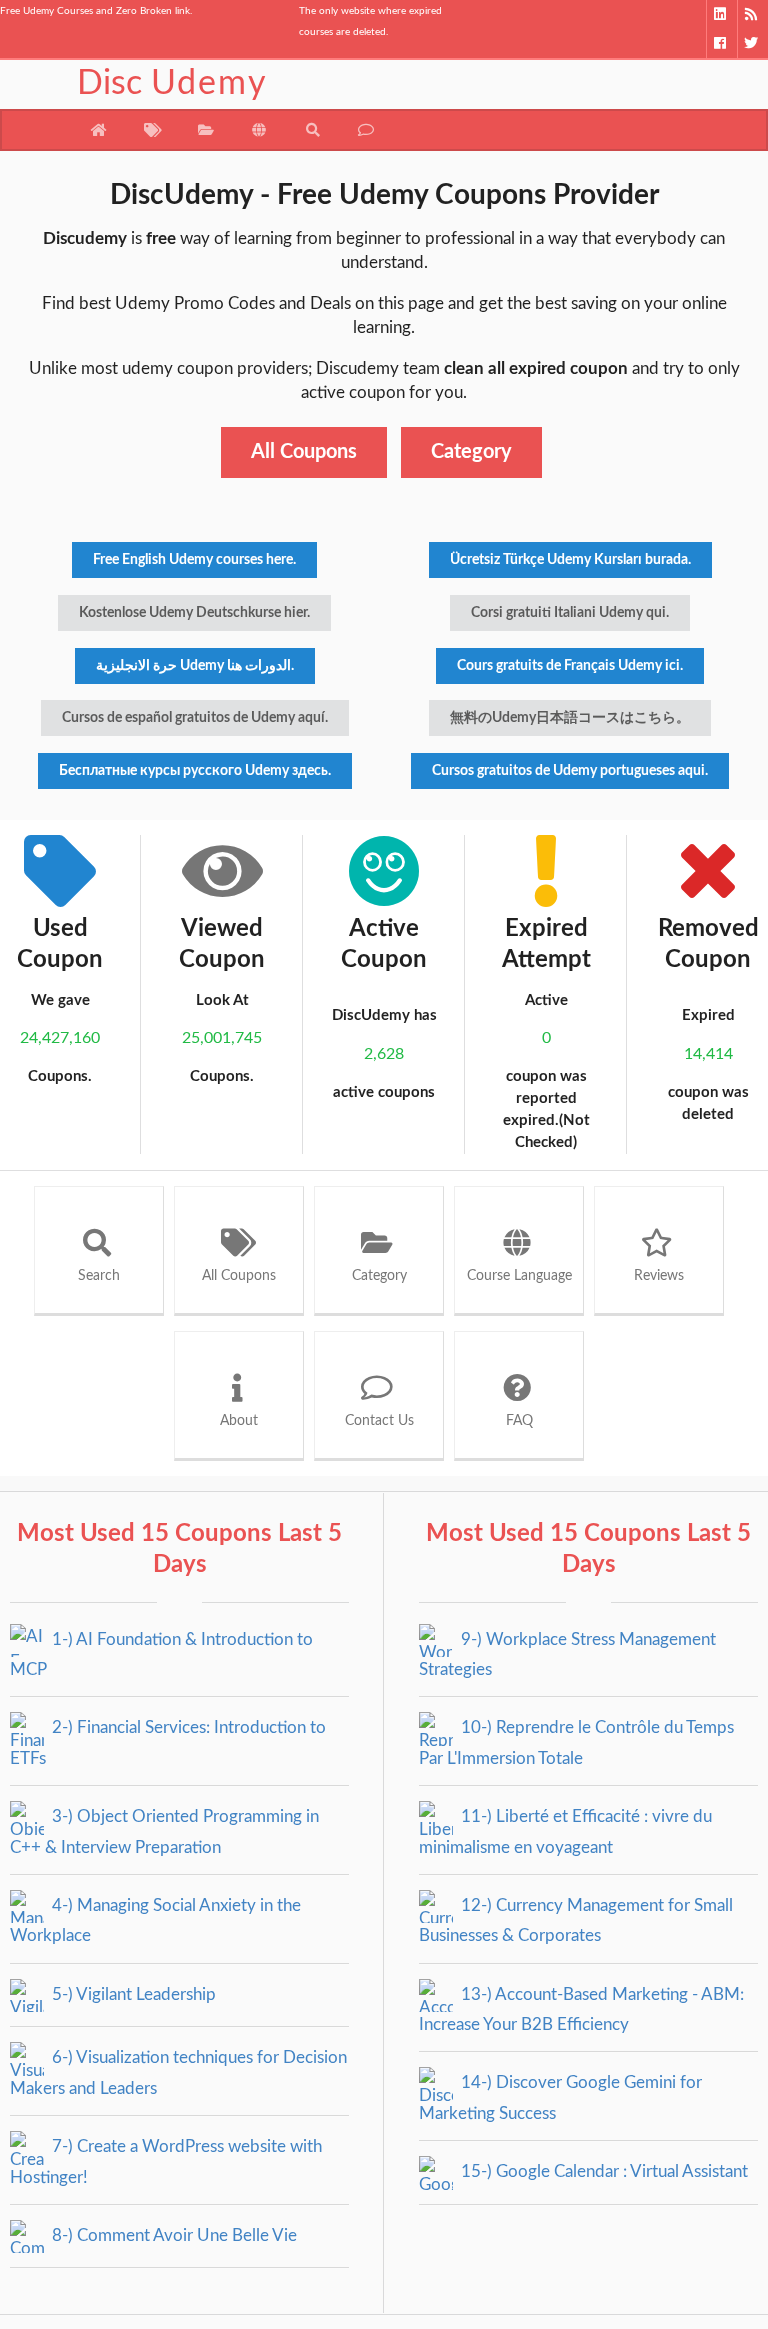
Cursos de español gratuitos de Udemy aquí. (195, 718)
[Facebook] (721, 43)
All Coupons (304, 452)
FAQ (519, 1421)
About (239, 1421)
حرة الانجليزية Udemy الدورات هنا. (195, 666)
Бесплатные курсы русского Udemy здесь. (195, 771)
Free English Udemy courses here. (194, 560)
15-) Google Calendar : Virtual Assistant (602, 2171)
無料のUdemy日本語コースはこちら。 (570, 718)
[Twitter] (752, 43)
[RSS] (752, 14)
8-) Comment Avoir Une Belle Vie (172, 2235)
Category (471, 452)
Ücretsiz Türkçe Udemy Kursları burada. (570, 560)
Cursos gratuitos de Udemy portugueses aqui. (570, 771)
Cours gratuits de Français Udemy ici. (570, 666)
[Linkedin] (721, 14)
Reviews (659, 1276)
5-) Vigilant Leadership (132, 1994)
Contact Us (379, 1421)
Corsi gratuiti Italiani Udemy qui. (570, 613)
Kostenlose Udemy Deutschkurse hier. (194, 613)
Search (99, 1276)
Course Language (519, 1276)
